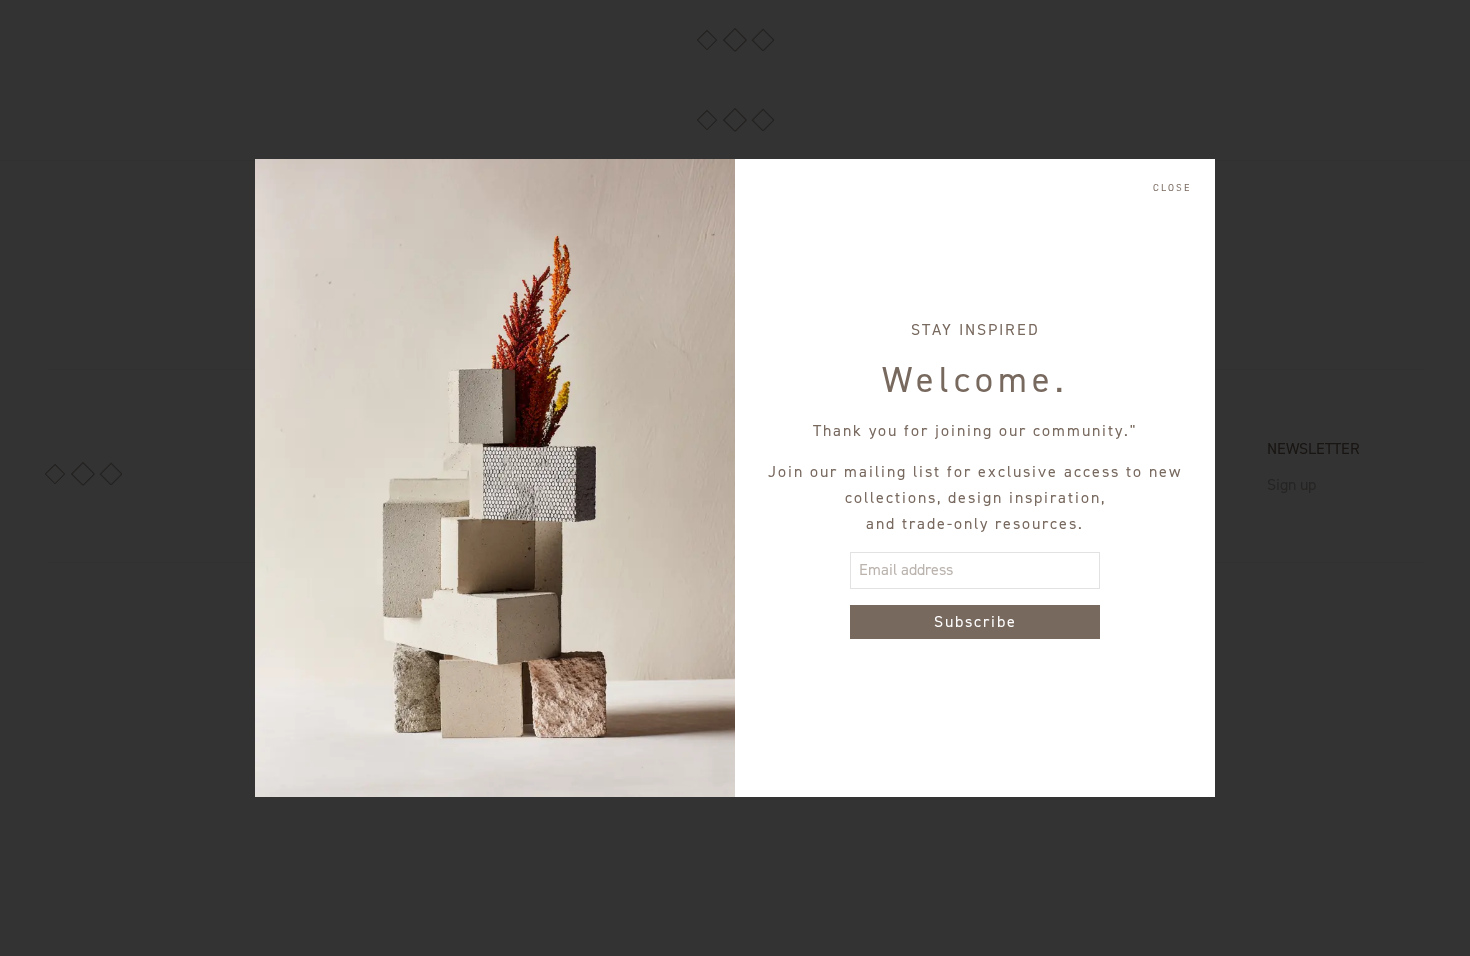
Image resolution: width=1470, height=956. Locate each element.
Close (1172, 188)
